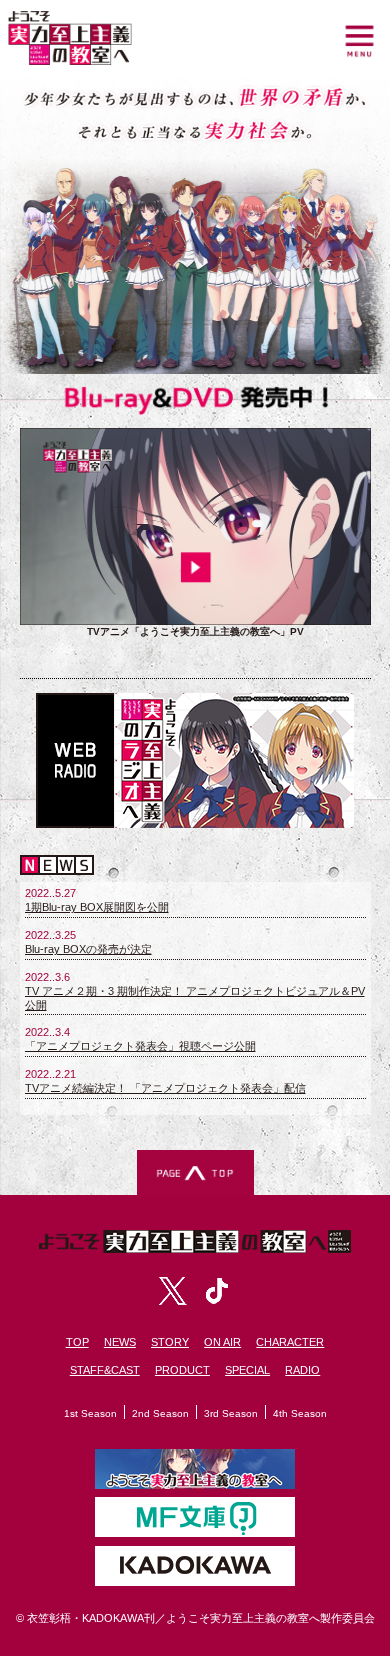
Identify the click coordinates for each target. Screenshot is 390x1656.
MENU (359, 40)
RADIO (302, 1370)
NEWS (120, 1342)
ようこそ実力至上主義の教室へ (70, 38)
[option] (195, 546)
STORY (170, 1342)
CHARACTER (290, 1342)
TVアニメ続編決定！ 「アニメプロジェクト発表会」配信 (165, 1088)
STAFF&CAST (105, 1370)
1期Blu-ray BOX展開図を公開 (97, 907)
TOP (77, 1342)
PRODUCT (182, 1370)
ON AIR (222, 1342)
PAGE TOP (195, 1172)
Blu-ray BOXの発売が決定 (88, 949)
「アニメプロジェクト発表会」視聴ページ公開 (140, 1046)
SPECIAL (247, 1370)
